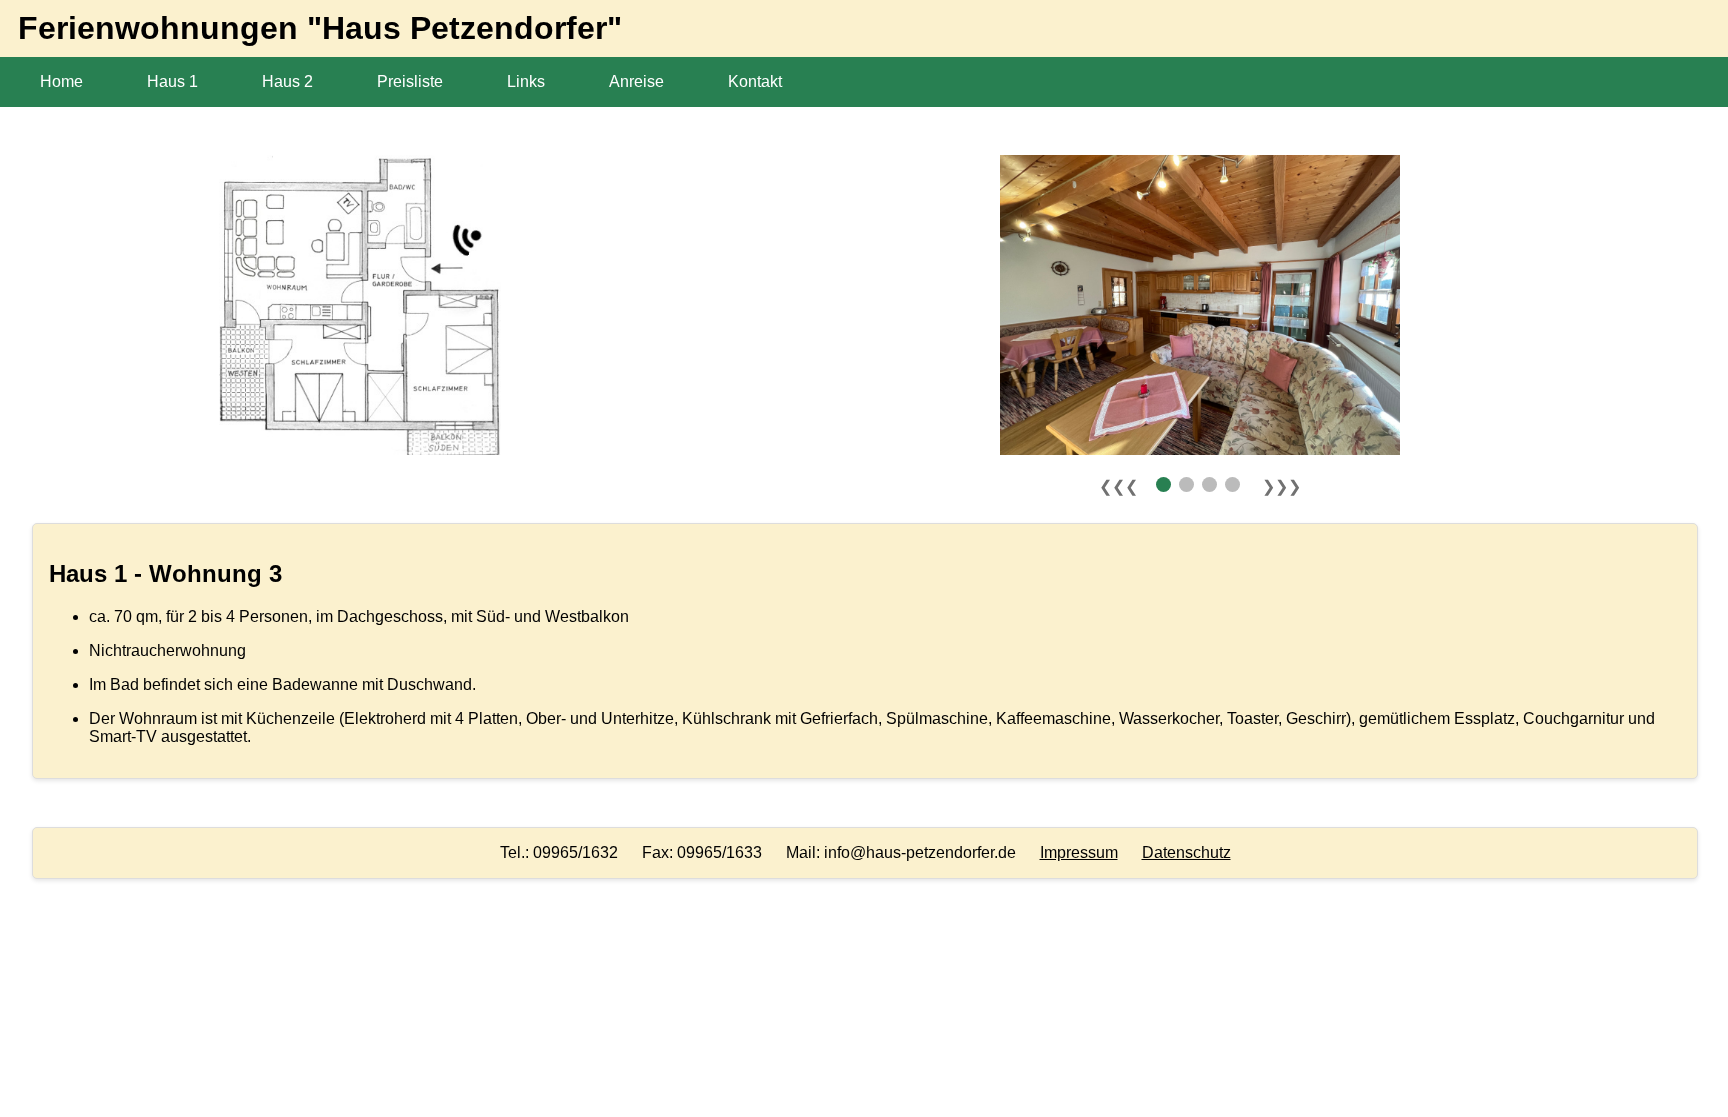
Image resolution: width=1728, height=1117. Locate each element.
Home (61, 81)
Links (526, 81)
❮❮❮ (1118, 486)
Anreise (636, 81)
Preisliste (410, 81)
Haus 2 (287, 81)
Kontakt (755, 81)
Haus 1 (172, 81)
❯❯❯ (1281, 486)
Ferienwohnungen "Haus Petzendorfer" (311, 28)
